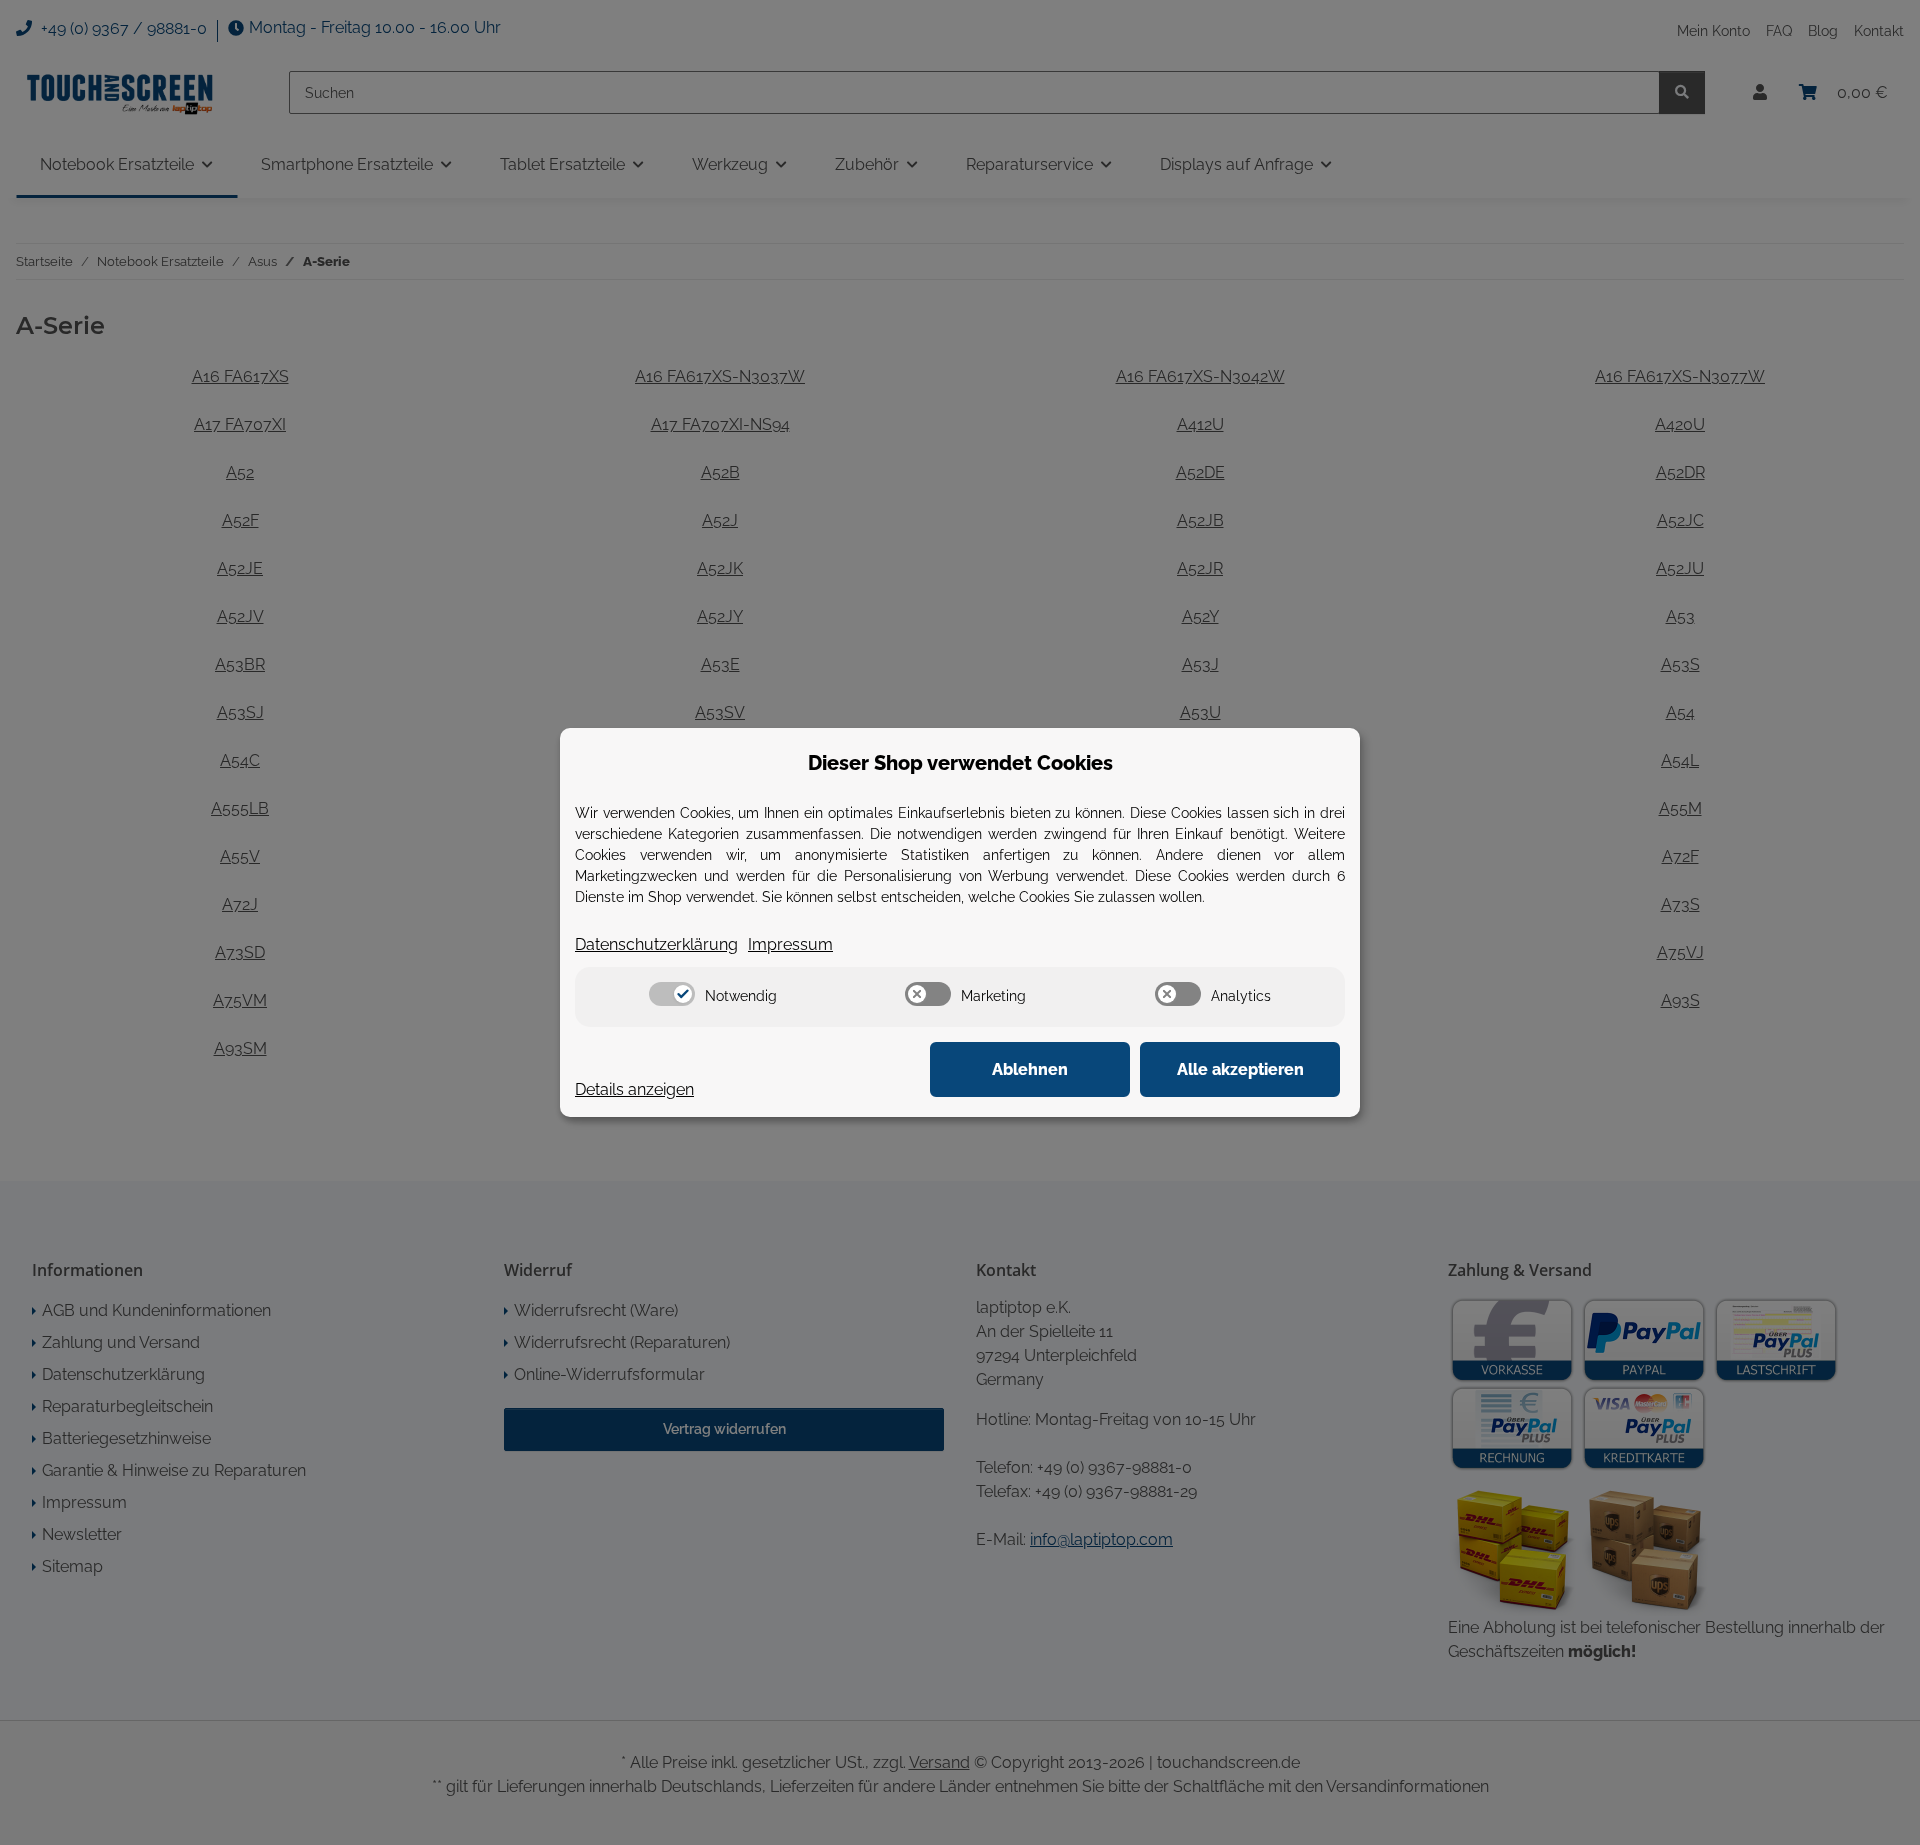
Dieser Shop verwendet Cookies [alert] (960, 763)
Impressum (790, 944)
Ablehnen (1030, 1069)
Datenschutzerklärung (656, 944)
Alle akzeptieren (1240, 1069)
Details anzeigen (634, 1089)
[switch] (672, 994)
